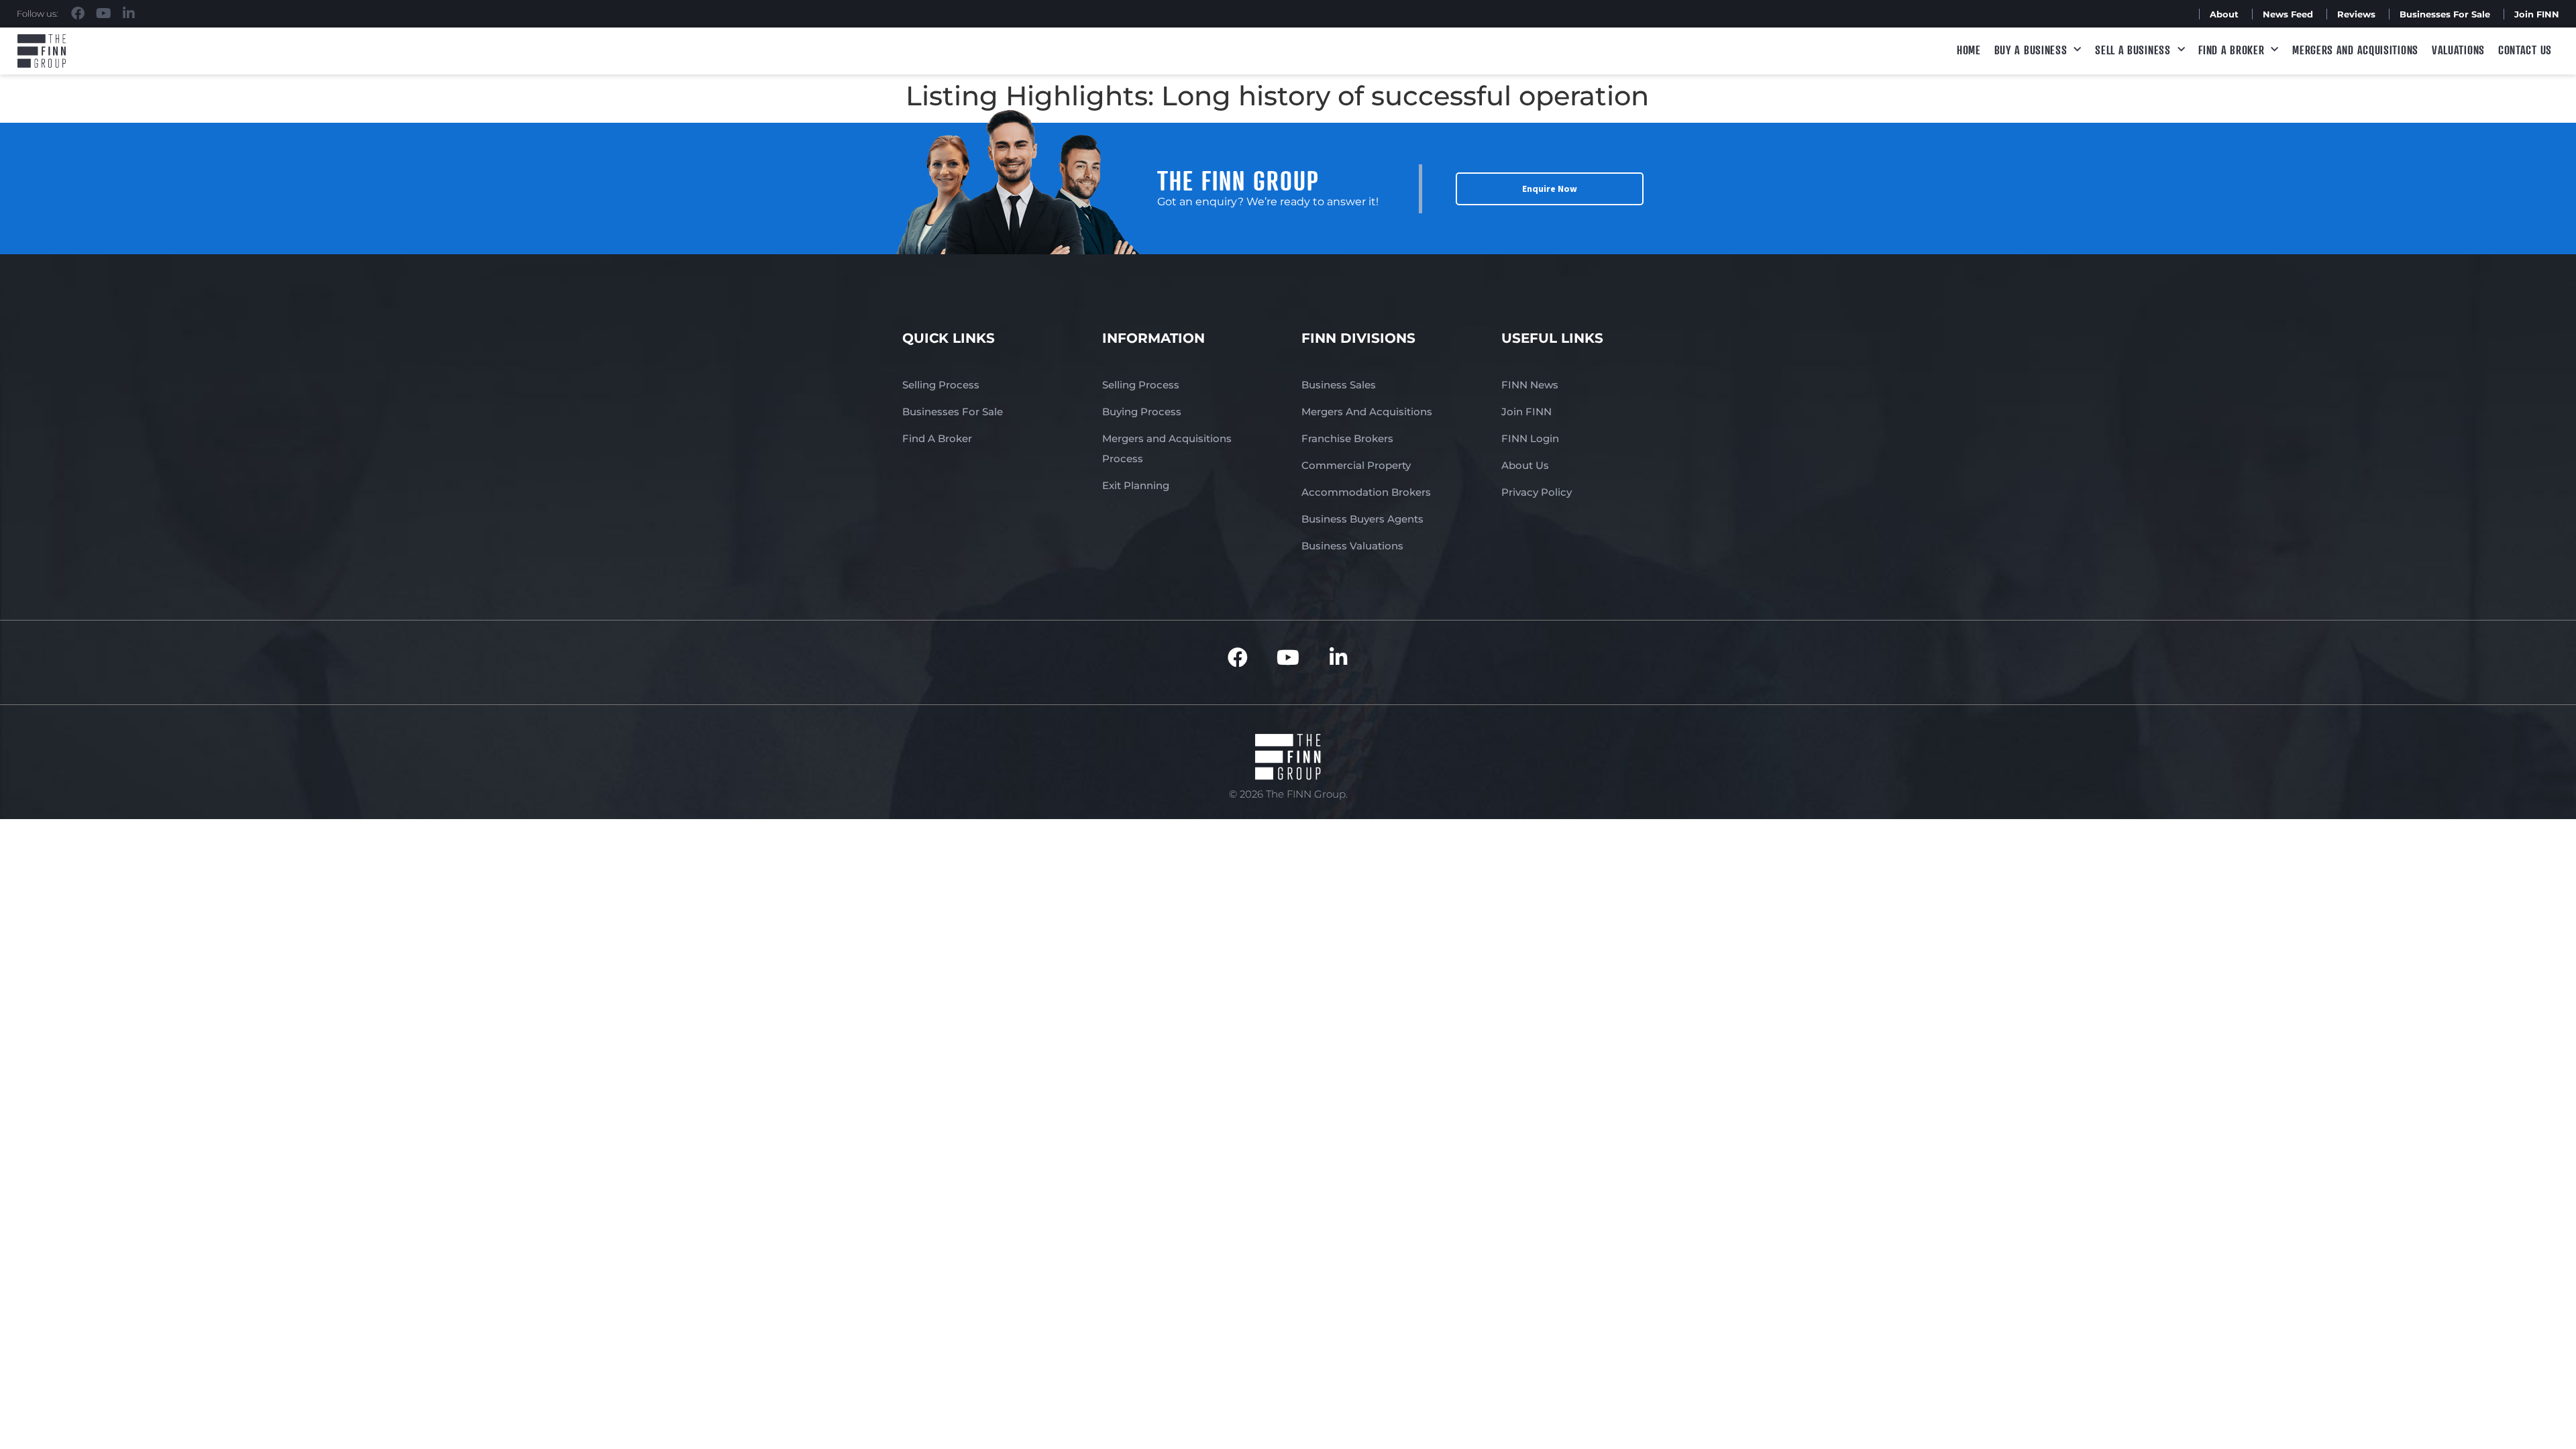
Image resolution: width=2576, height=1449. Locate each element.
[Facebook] (78, 13)
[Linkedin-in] (129, 13)
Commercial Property (1356, 465)
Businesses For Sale (2445, 14)
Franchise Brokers (1347, 438)
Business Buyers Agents (1362, 519)
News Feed (2288, 14)
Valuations (2458, 50)
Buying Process (1142, 412)
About (2224, 14)
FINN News (1530, 385)
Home (1969, 50)
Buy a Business (2031, 50)
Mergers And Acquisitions (1367, 412)
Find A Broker (2231, 50)
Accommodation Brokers (1366, 492)
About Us (1525, 465)
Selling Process (941, 385)
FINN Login (1530, 438)
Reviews (2356, 14)
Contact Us (2525, 50)
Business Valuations (1352, 546)
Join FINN (2537, 14)
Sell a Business (2133, 50)
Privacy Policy (1537, 492)
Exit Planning (1136, 485)
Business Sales (1339, 385)
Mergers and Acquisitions (2355, 50)
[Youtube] (103, 13)
